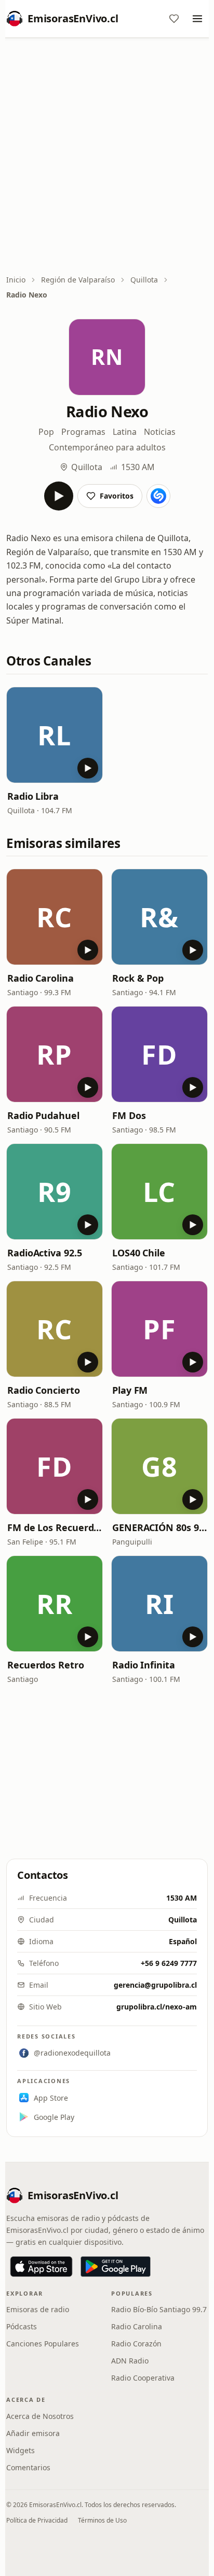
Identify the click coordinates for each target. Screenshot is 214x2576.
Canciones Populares (43, 2344)
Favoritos (117, 496)
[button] (55, 735)
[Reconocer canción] (158, 496)
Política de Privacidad (37, 2520)
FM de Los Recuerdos (55, 1527)
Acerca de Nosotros (40, 2416)
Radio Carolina (41, 978)
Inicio (16, 280)
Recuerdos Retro (46, 1665)
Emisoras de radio (38, 2309)
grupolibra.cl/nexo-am (157, 2007)
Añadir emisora (33, 2433)
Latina (125, 432)
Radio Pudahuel (43, 1115)
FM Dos (129, 1115)
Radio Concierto (44, 1390)
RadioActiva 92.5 (45, 1253)
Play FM (130, 1390)
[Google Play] (116, 2267)
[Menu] (197, 19)
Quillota (144, 280)
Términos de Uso (102, 2520)
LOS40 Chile (139, 1253)
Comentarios (28, 2467)
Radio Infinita (144, 1665)
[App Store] (41, 2267)
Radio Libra (33, 796)
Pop (46, 432)
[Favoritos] (174, 19)
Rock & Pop (138, 978)
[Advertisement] (107, 157)
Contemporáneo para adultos (107, 447)
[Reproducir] (59, 496)
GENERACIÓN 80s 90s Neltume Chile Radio (159, 1527)
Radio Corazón (136, 2344)
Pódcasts (22, 2326)
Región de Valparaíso (78, 280)
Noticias (160, 432)
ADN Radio (130, 2361)
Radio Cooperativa (143, 2378)
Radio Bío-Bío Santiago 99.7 (159, 2309)
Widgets (21, 2450)
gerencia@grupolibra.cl (155, 1985)
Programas (83, 432)
